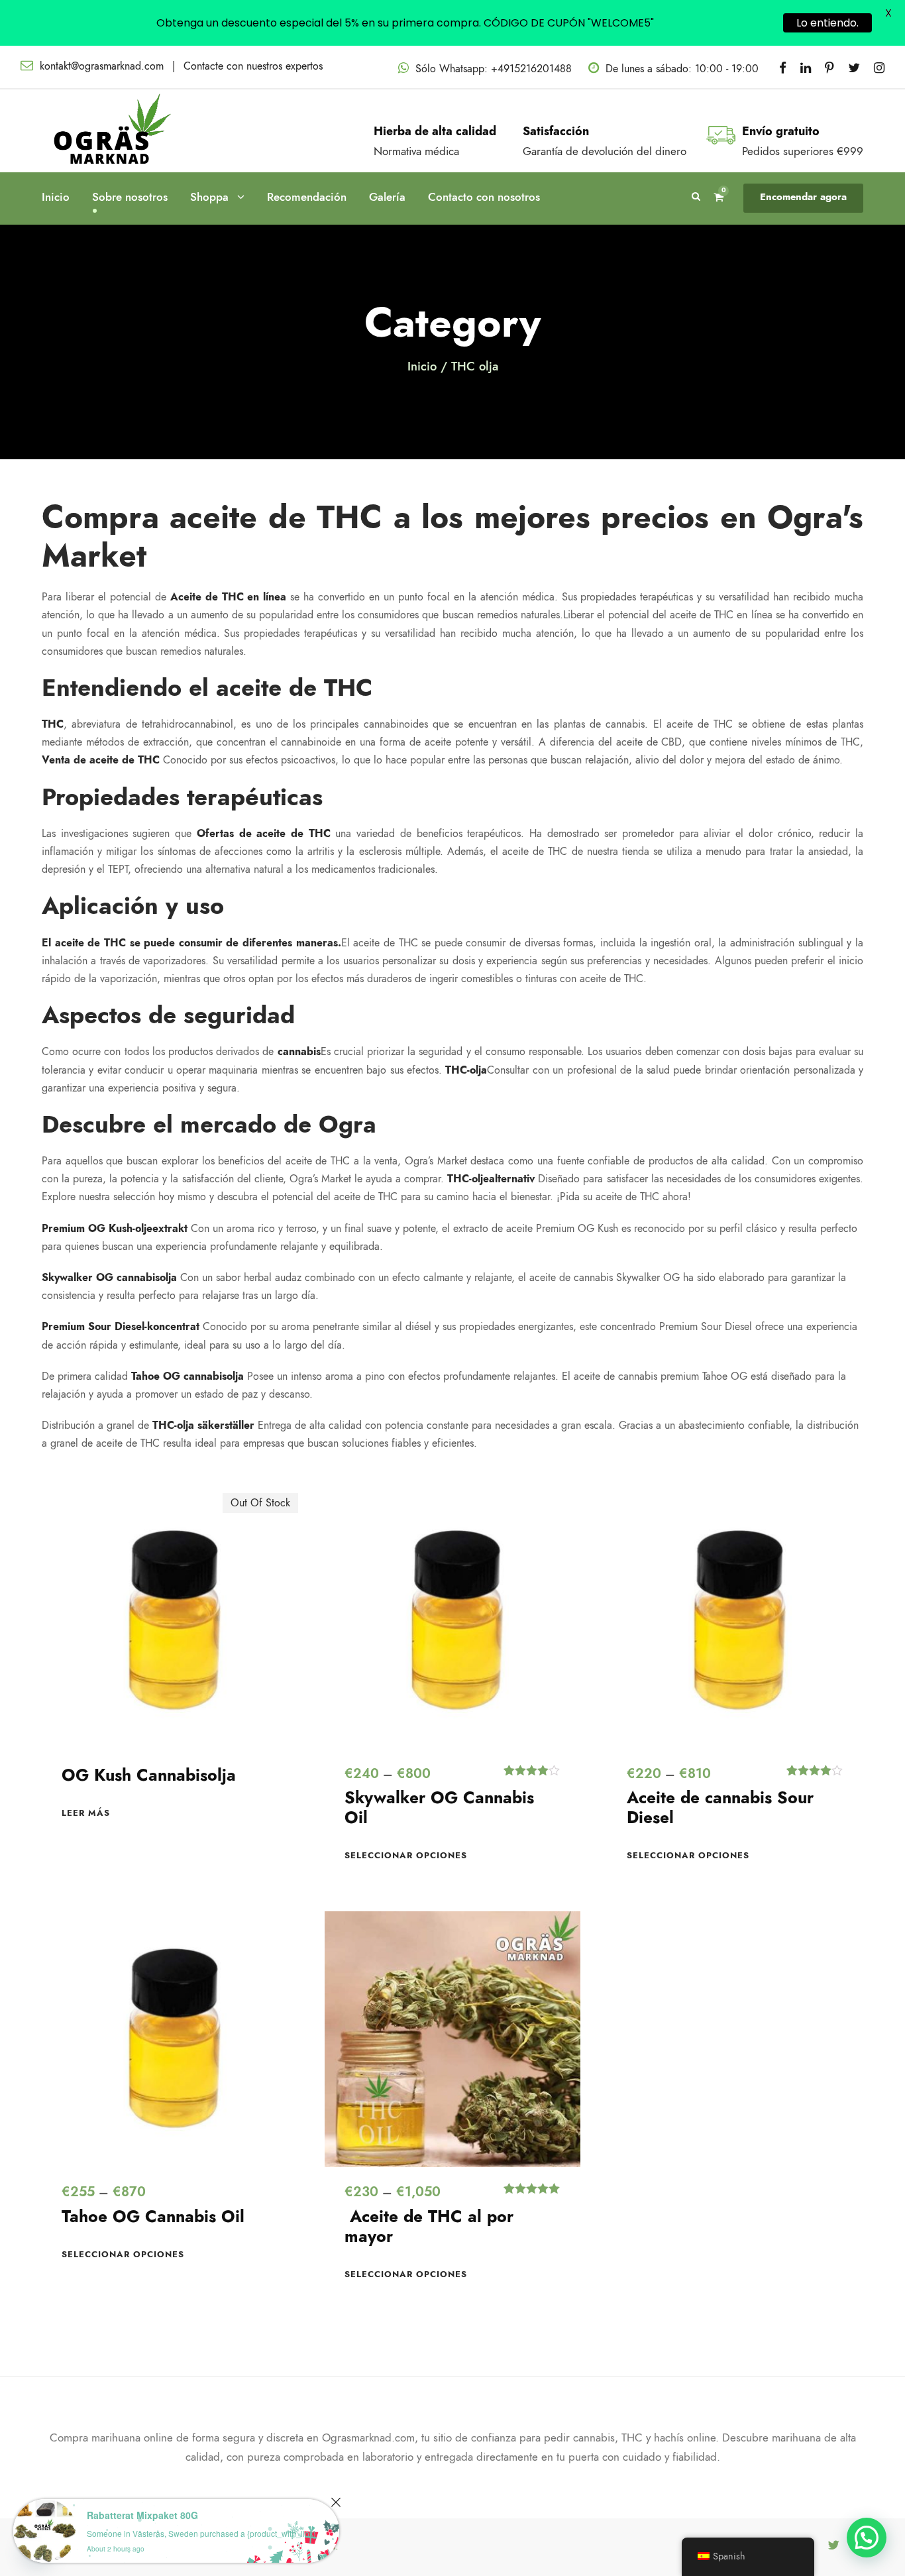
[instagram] (879, 68)
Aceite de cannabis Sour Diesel (720, 1808)
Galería (387, 197)
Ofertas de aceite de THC (264, 834)
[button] (867, 2538)
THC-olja (466, 1070)
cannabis (299, 1052)
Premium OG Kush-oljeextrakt (115, 1229)
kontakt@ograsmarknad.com (102, 66)
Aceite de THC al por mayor (429, 2226)
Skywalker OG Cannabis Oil (439, 1808)
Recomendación (307, 197)
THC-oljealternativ (491, 1179)
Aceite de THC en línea (229, 597)
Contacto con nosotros (484, 197)
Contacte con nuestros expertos (253, 66)
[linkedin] (806, 68)
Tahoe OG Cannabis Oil (153, 2216)
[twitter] (854, 68)
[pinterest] (829, 68)
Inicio (56, 197)
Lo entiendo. (827, 23)
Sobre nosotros (130, 197)
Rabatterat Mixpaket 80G (142, 2515)
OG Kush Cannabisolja (149, 1775)
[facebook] (783, 68)
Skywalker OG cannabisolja (109, 1278)
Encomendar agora (803, 197)
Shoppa (209, 197)
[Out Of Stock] (170, 1620)
